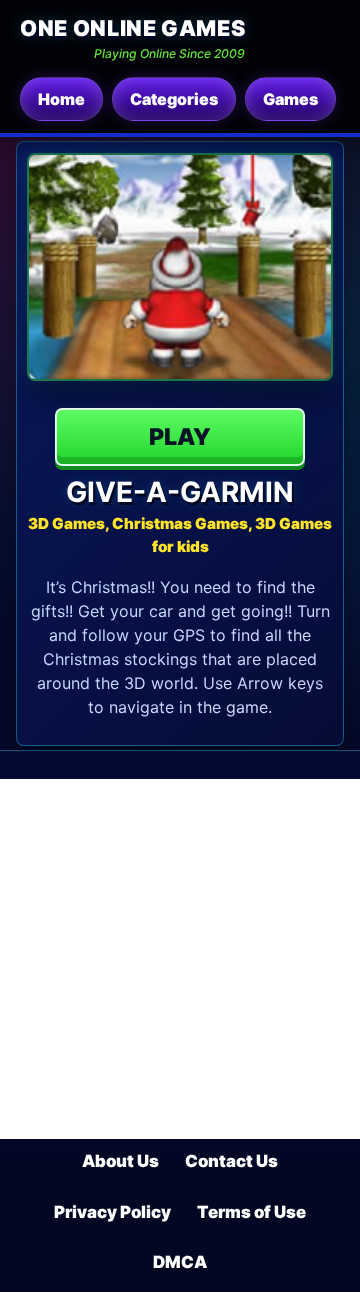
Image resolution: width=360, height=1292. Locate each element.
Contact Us (231, 1161)
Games (290, 99)
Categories (174, 99)
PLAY (180, 437)
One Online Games (132, 28)
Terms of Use (251, 1212)
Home (61, 99)
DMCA (180, 1262)
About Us (120, 1161)
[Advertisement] (180, 959)
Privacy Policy (112, 1212)
